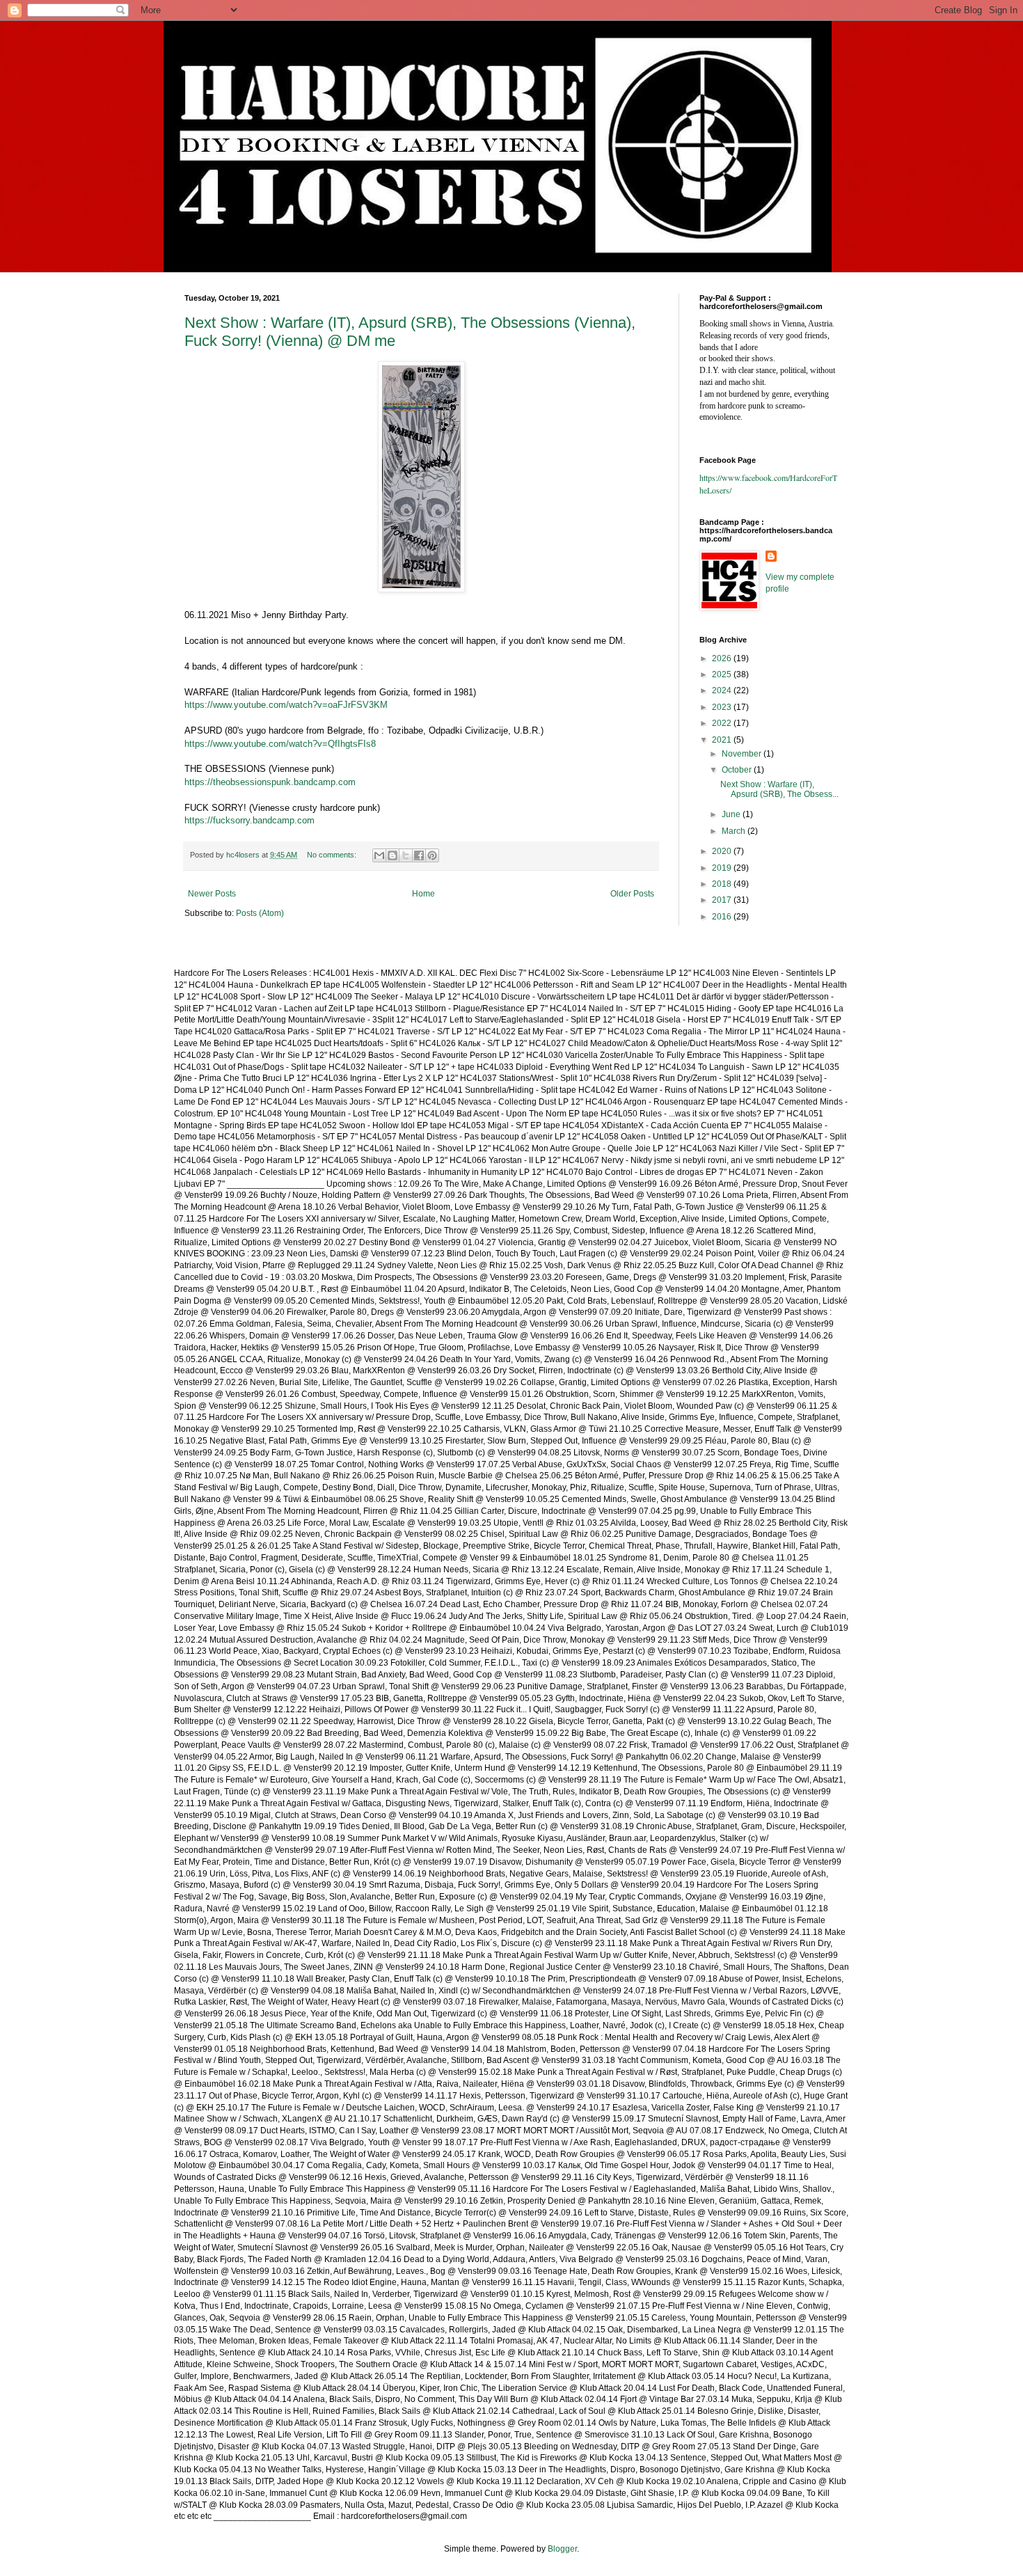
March (735, 831)
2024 (723, 690)
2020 (723, 851)
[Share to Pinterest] (432, 855)
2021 (723, 740)
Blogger (562, 2549)
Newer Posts (212, 894)
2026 (723, 658)
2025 (723, 674)
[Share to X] (406, 855)
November (743, 754)
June (732, 814)
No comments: (333, 855)
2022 (723, 723)
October (738, 770)
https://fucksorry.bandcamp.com (249, 820)
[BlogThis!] (392, 855)
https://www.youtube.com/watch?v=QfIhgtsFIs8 (280, 744)
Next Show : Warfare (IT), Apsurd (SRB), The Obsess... (779, 789)
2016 (723, 917)
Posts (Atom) (260, 913)
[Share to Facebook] (419, 855)
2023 (723, 707)
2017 (723, 900)
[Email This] (379, 855)
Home (423, 894)
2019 (723, 868)
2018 (723, 884)
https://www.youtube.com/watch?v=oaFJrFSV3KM (286, 705)
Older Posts (632, 894)
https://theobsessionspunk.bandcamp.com (270, 782)
